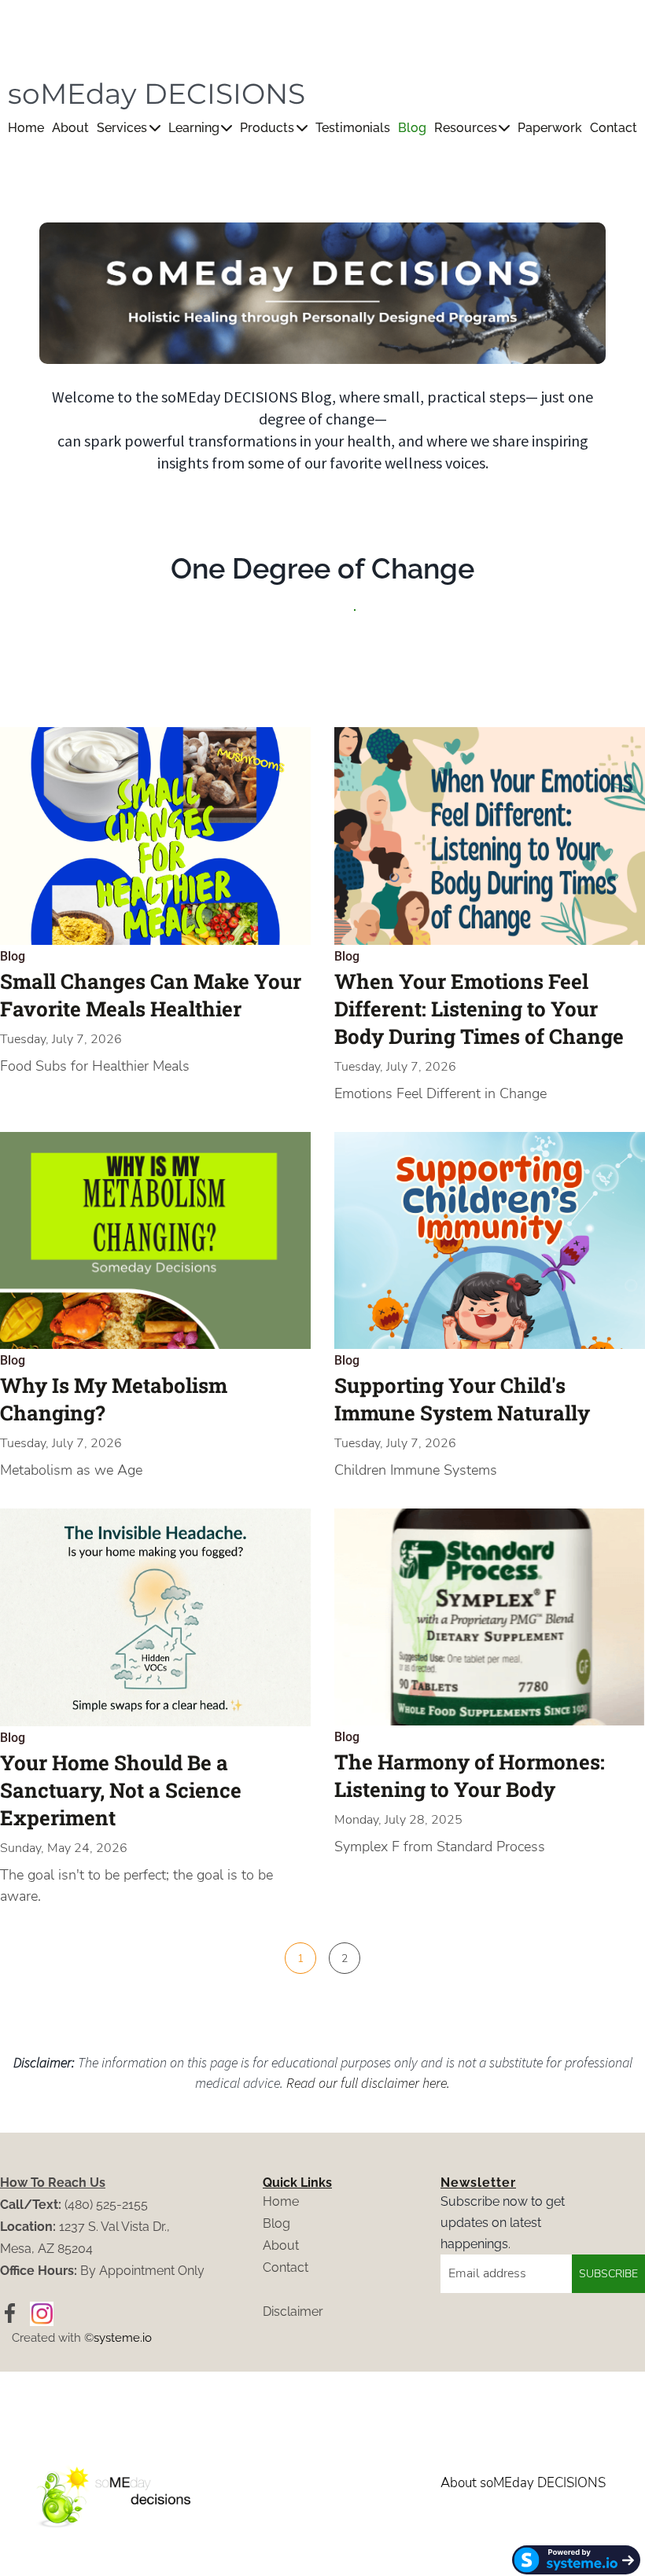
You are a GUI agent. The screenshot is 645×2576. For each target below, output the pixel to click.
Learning (194, 128)
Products (267, 128)
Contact (614, 128)
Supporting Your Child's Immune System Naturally (462, 1399)
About (70, 128)
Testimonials (353, 128)
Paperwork (550, 128)
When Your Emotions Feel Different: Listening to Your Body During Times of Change (479, 1009)
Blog (412, 128)
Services (122, 128)
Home (26, 128)
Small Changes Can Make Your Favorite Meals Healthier (151, 995)
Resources (466, 128)
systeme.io (123, 2338)
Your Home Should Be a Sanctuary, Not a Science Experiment (121, 1790)
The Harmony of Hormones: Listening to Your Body (470, 1775)
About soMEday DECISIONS (523, 2483)
